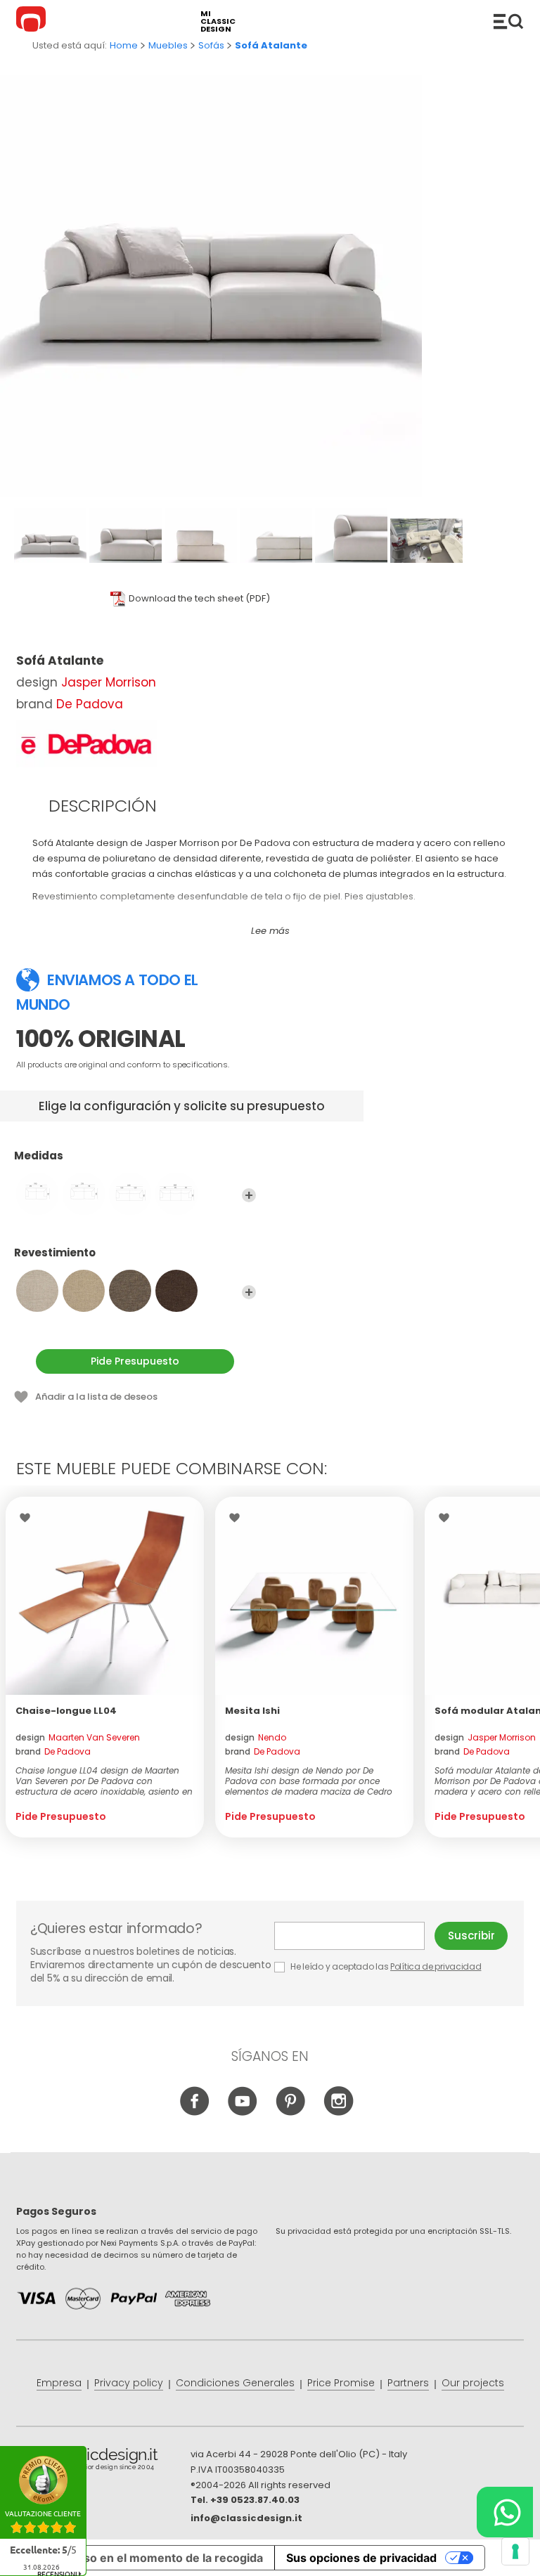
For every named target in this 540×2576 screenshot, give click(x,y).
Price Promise (341, 2383)
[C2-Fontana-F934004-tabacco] (176, 1291)
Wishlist (28, 1518)
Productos (508, 21)
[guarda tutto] (249, 1195)
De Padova (90, 704)
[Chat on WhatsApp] (505, 2512)
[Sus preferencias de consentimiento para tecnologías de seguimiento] (515, 2551)
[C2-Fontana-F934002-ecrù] (84, 1291)
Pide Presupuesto (135, 1361)
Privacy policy (129, 2383)
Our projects (473, 2383)
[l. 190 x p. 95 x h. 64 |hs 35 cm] (37, 1194)
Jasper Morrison (109, 682)
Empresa (59, 2383)
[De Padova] (86, 744)
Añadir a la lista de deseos (96, 1397)
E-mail (355, 1936)
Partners (408, 2383)
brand (53, 1751)
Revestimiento (55, 1253)
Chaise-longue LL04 (66, 1711)
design (78, 1737)
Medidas (39, 1156)
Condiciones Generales (235, 2383)
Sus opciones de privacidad (361, 2558)
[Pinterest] (291, 2113)
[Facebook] (195, 2113)
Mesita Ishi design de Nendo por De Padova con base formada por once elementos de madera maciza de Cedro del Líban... (309, 1781)
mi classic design (218, 21)
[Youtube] (243, 2113)
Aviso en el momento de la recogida (165, 2558)
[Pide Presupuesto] (105, 1596)
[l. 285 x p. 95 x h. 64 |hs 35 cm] (176, 1194)
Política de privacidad (436, 1966)
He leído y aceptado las (385, 1966)
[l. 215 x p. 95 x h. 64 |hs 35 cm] (84, 1194)
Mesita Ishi (252, 1711)
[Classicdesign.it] (33, 21)
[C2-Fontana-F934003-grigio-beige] (130, 1291)
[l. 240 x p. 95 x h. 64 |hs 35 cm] (130, 1194)
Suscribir (471, 1936)
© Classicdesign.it (103, 2461)
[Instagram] (339, 2113)
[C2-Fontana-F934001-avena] (37, 1291)
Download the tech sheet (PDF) (199, 598)
